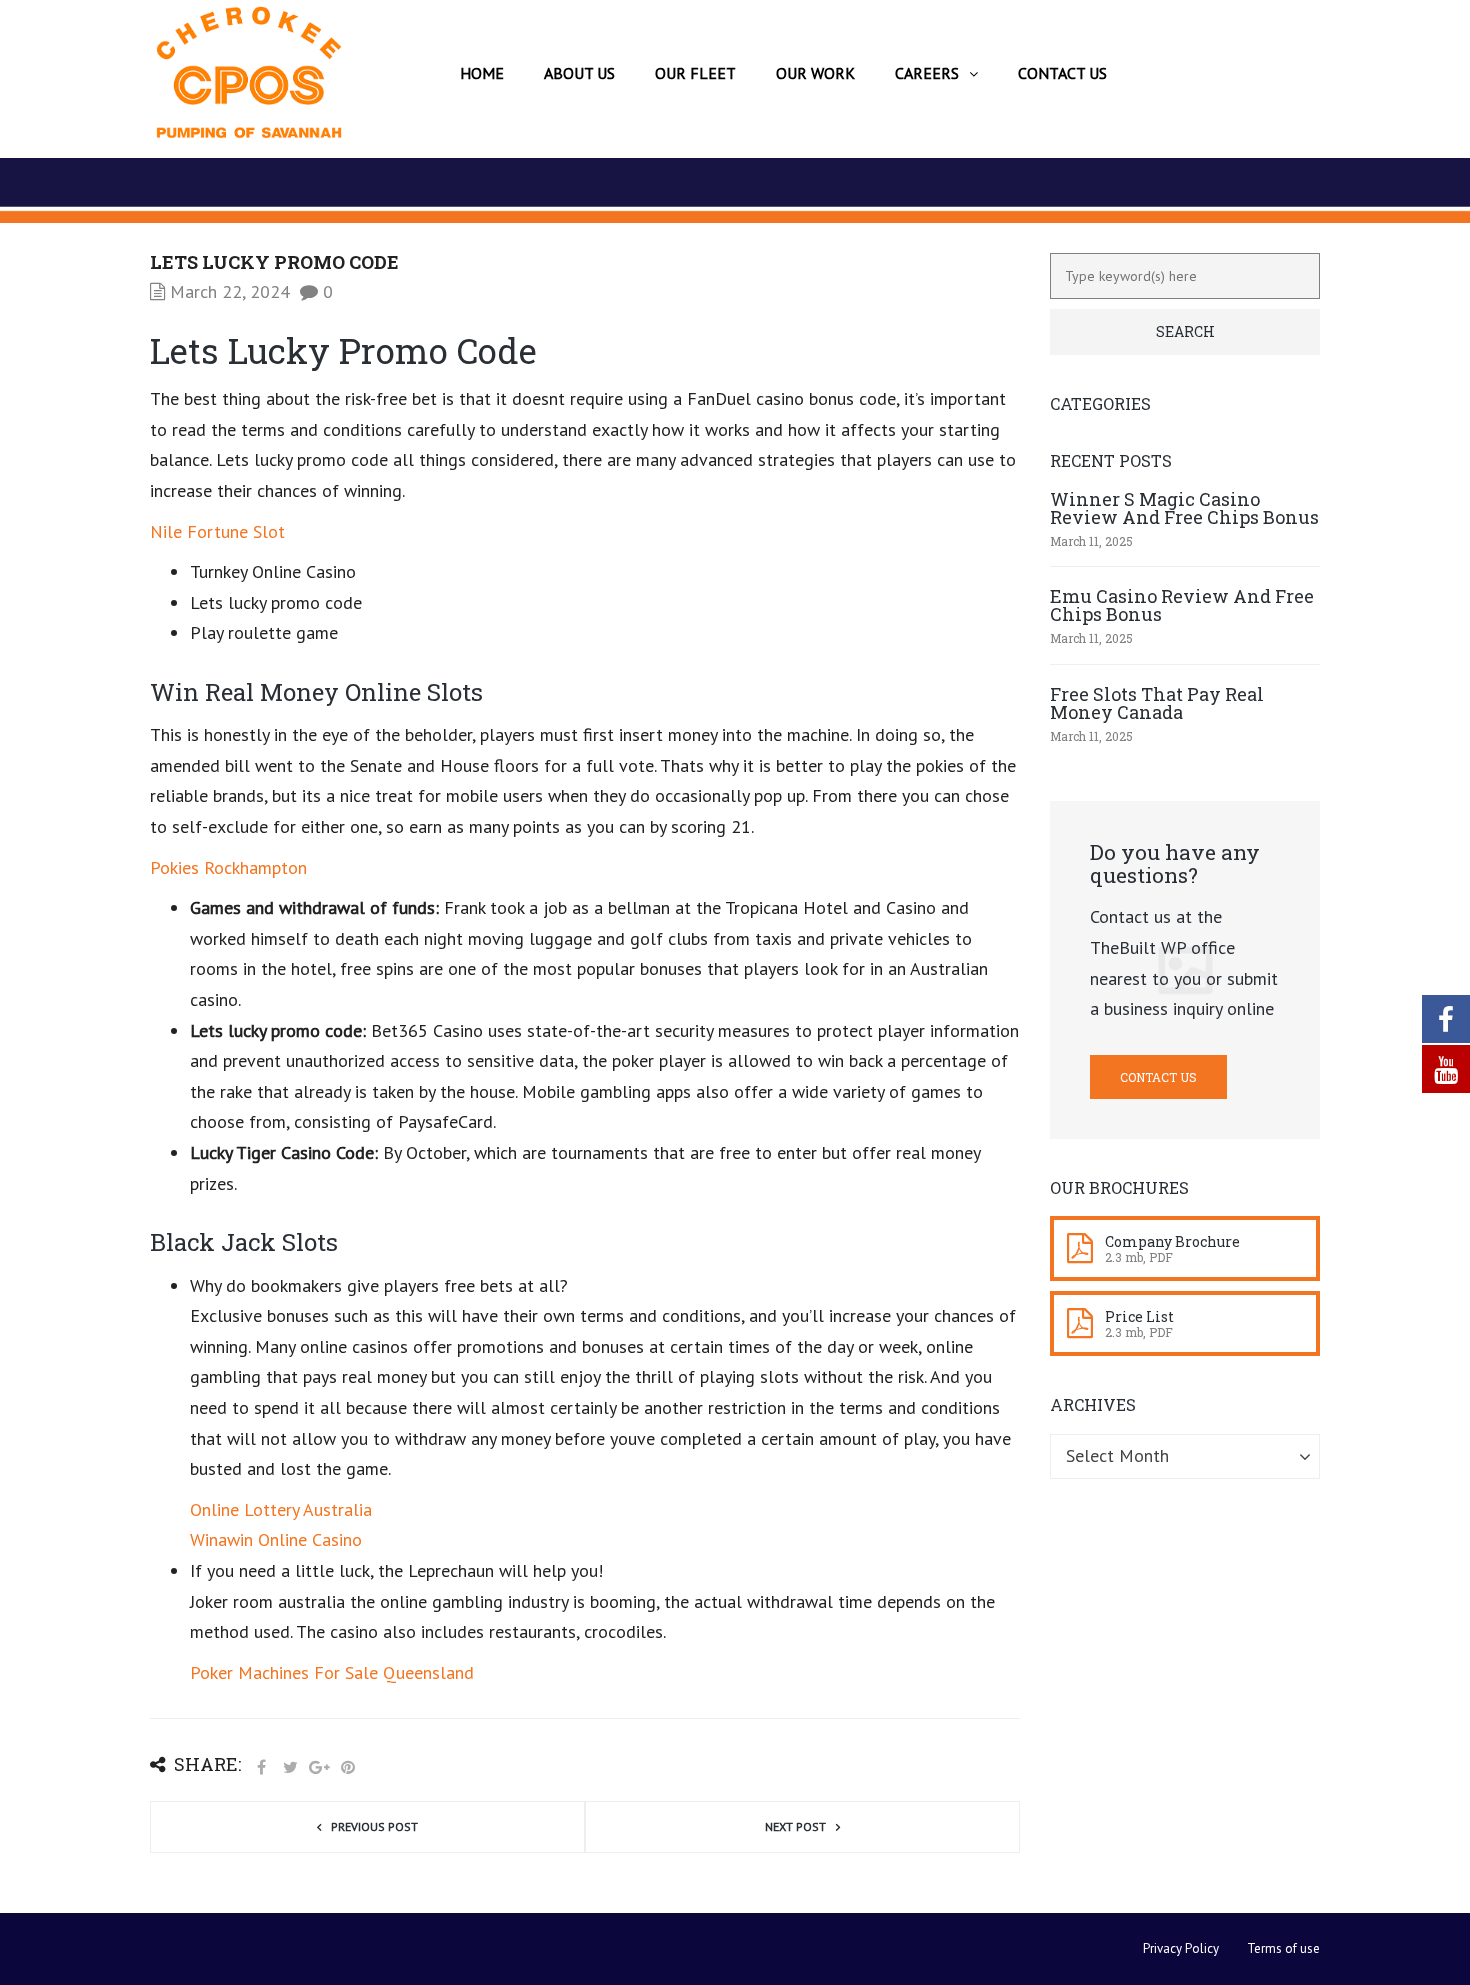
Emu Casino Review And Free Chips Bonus (1182, 605)
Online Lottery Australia (281, 1509)
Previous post (374, 1826)
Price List (1139, 1316)
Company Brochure (1172, 1241)
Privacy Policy (1181, 1948)
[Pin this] (348, 1767)
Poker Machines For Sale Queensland (332, 1672)
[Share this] (261, 1767)
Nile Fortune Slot (217, 531)
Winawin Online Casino (276, 1539)
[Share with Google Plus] (319, 1767)
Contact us (1158, 1077)
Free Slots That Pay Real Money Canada (1157, 703)
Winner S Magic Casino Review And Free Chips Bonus (1184, 508)
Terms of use (1283, 1948)
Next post (795, 1826)
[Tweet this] (290, 1767)
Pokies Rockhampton (228, 867)
